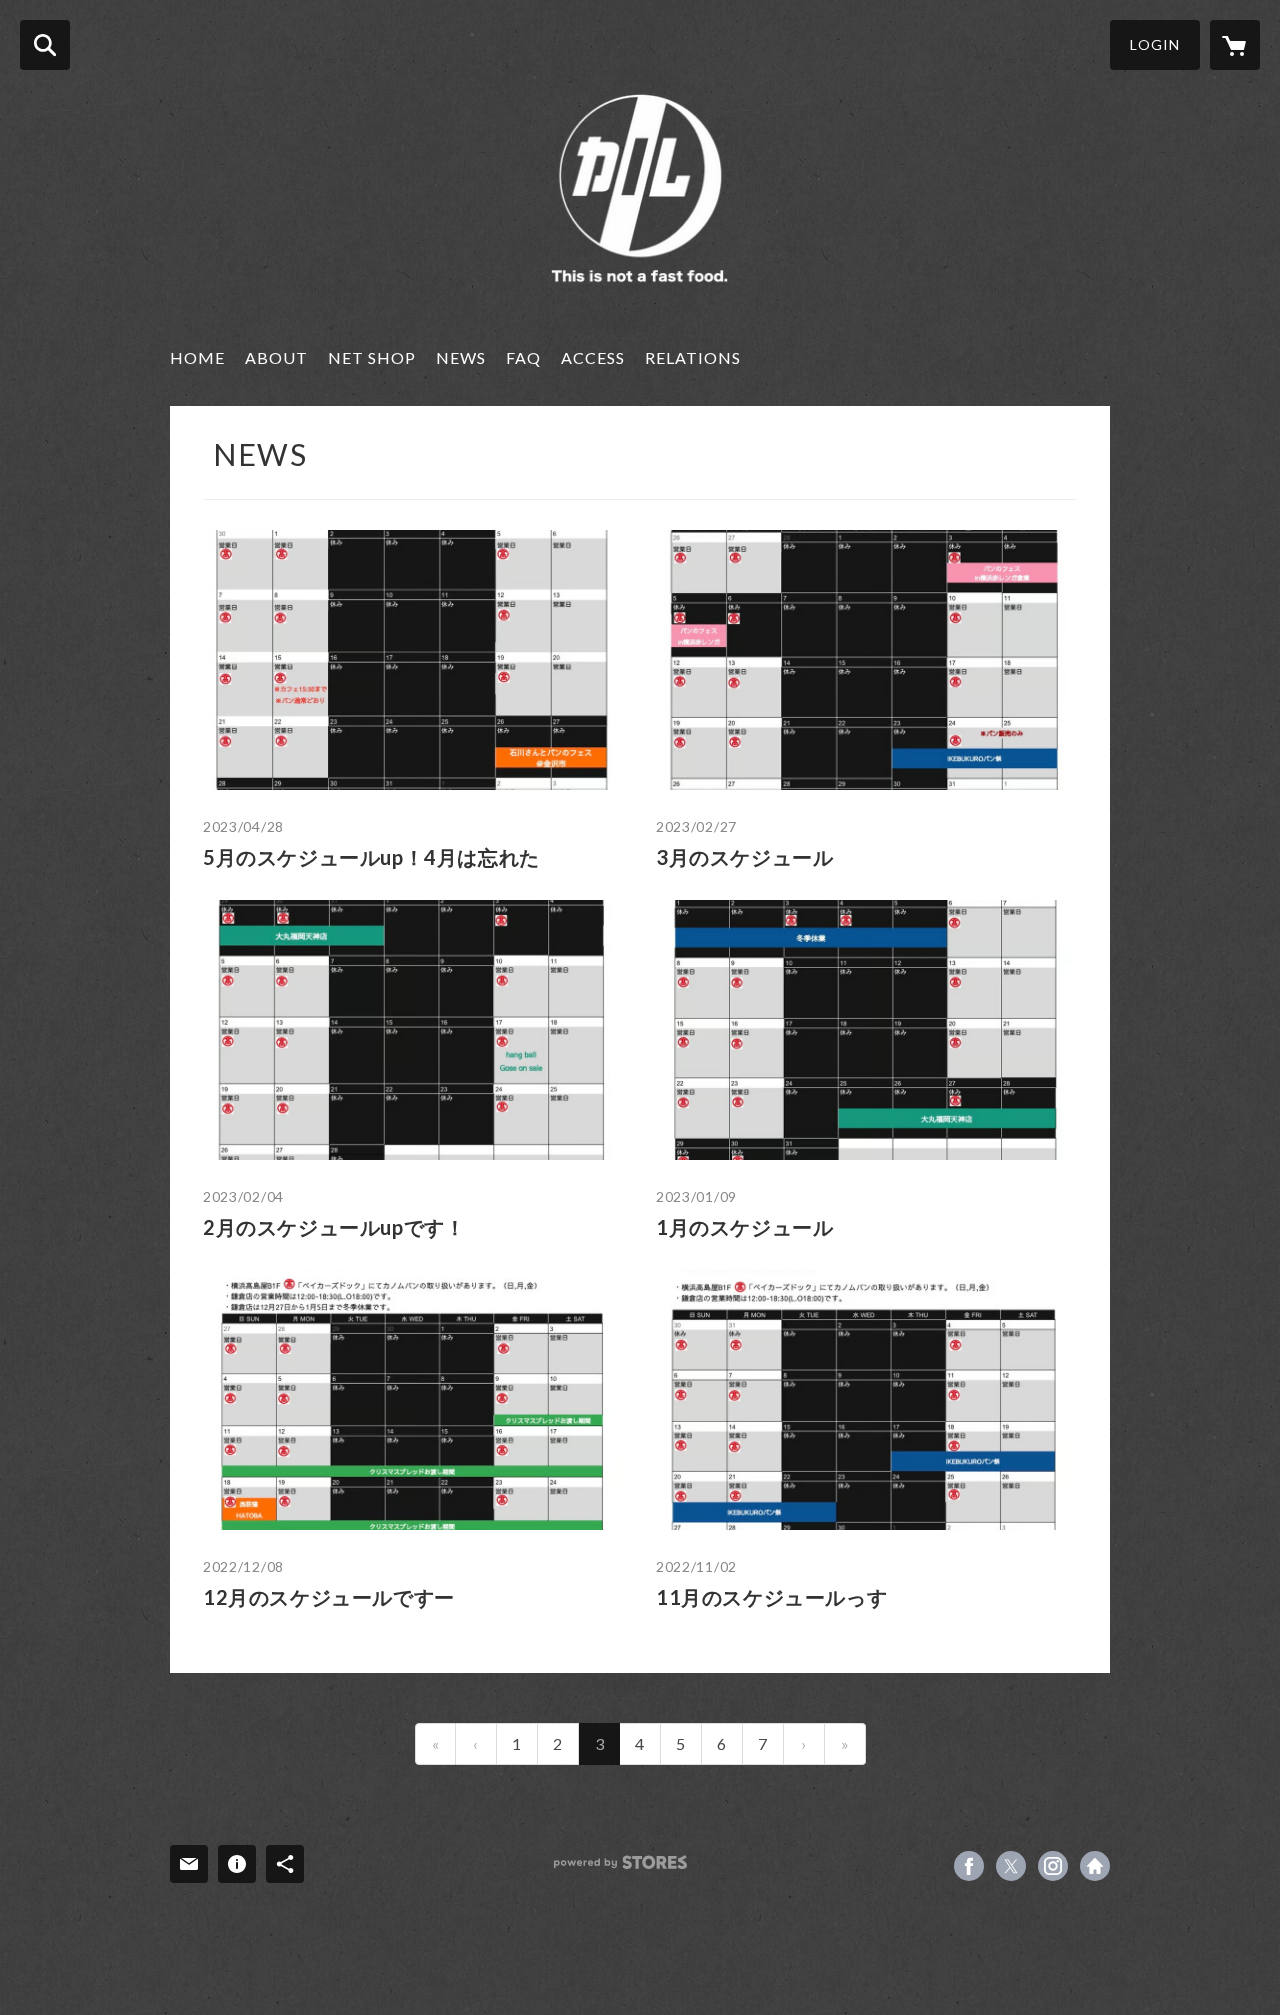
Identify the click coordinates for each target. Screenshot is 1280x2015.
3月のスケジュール (744, 857)
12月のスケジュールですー (329, 1597)
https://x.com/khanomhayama (1011, 1866)
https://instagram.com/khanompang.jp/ (1053, 1866)
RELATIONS (693, 357)
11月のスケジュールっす (771, 1597)
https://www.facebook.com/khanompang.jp (969, 1866)
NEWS (461, 357)
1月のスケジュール (744, 1227)
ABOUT (276, 357)
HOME (197, 357)
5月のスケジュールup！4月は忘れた (371, 857)
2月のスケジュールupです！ (334, 1227)
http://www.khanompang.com (1095, 1866)
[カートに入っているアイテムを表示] (1235, 45)
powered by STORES (620, 1862)
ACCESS (593, 357)
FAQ (523, 357)
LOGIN (1155, 44)
